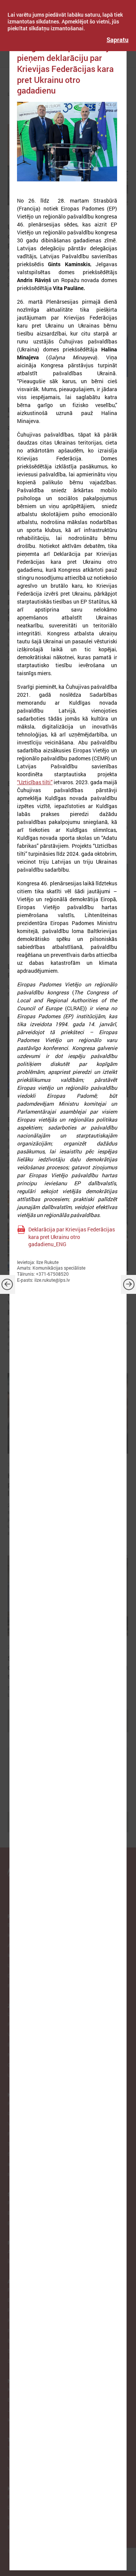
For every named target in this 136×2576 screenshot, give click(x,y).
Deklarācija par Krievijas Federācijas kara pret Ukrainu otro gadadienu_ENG (72, 1237)
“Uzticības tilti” (35, 782)
